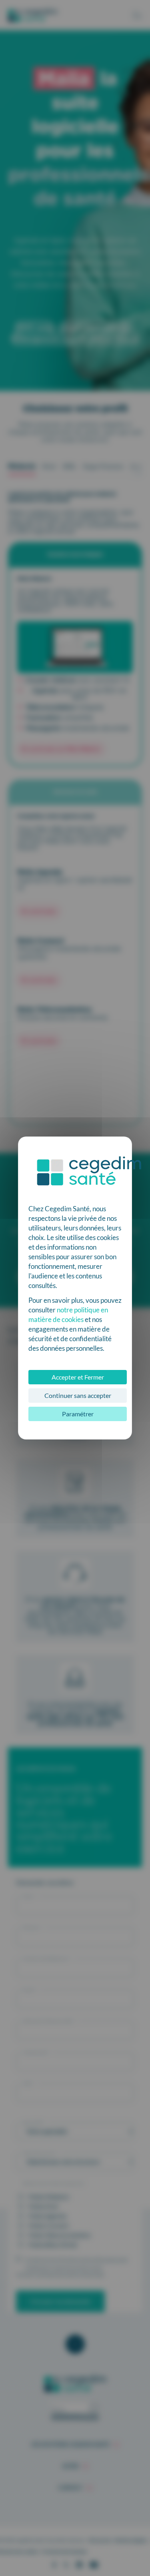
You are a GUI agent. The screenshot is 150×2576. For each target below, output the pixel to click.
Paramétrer (78, 1414)
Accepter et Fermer (78, 1377)
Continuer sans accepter (78, 1395)
